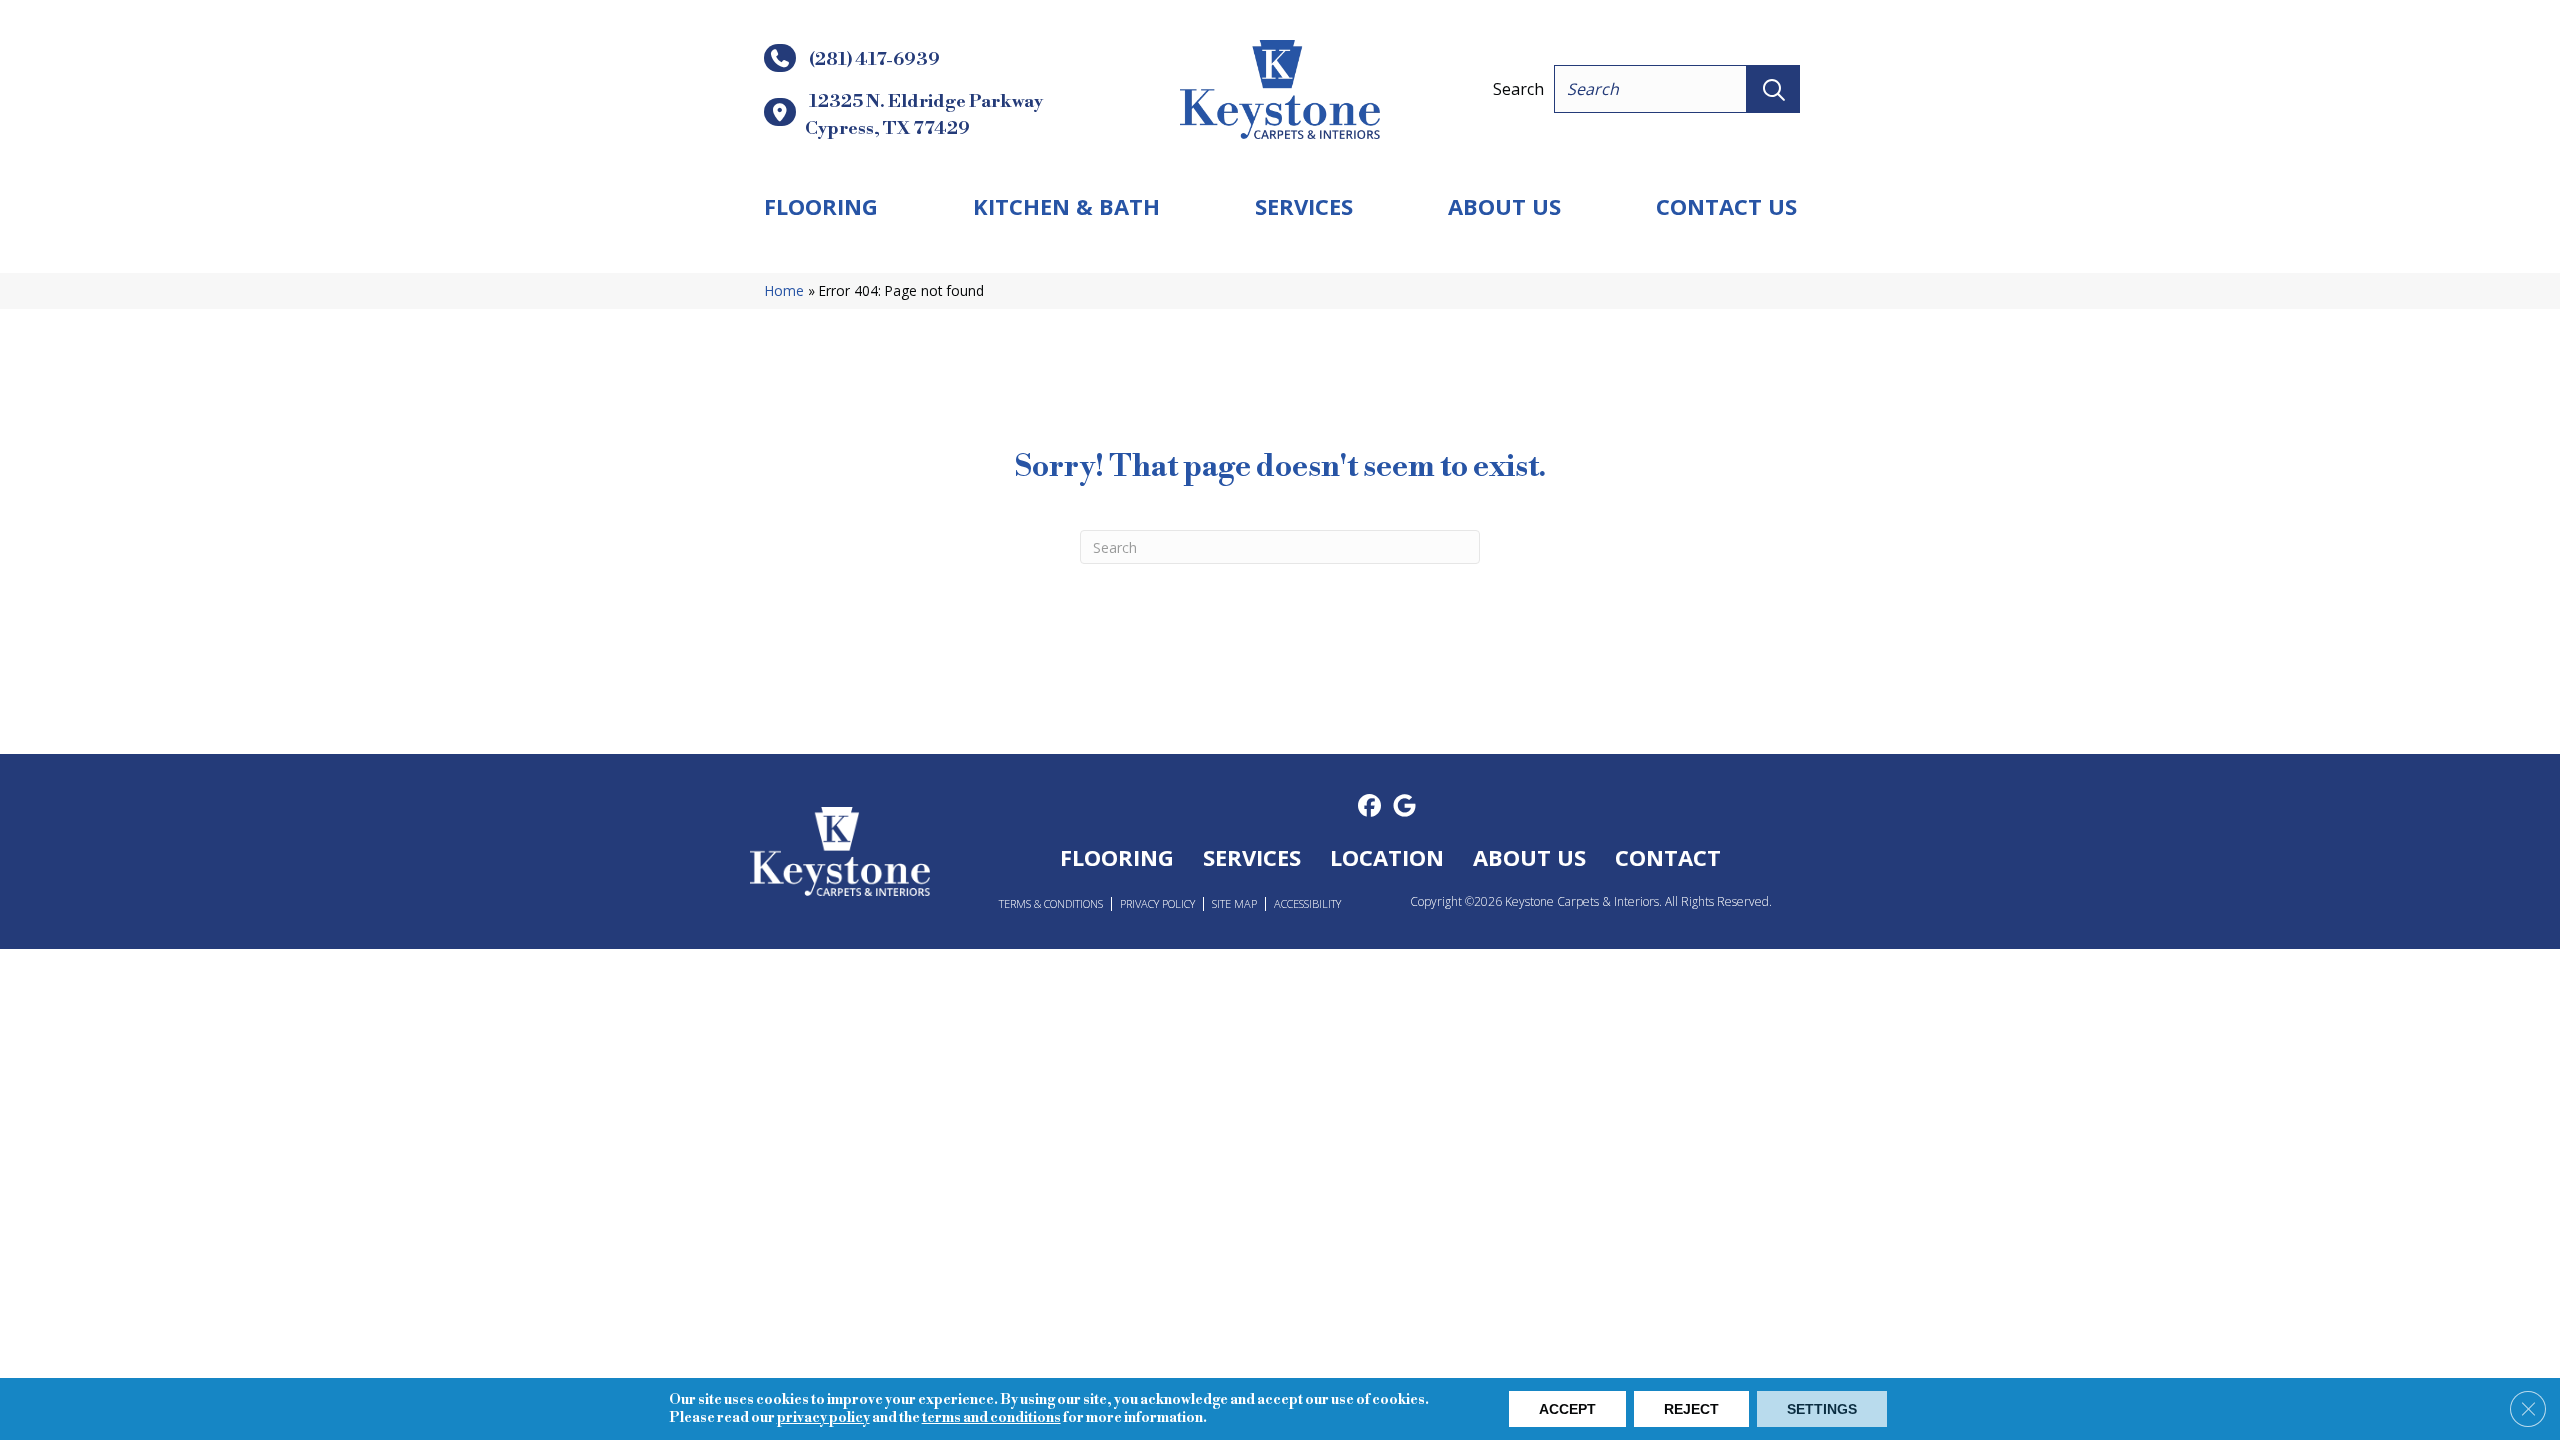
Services (1304, 206)
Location (1387, 857)
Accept (1567, 1409)
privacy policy (823, 1418)
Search (1518, 89)
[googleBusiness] (1404, 807)
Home (784, 290)
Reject (1691, 1409)
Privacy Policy (1157, 903)
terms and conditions (991, 1418)
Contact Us (1726, 206)
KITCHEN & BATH (1066, 206)
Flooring (821, 206)
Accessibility (1307, 903)
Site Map (1234, 903)
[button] (1773, 89)
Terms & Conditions (1051, 903)
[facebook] (1369, 807)
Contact (1668, 857)
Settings (1822, 1409)
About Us (1504, 206)
